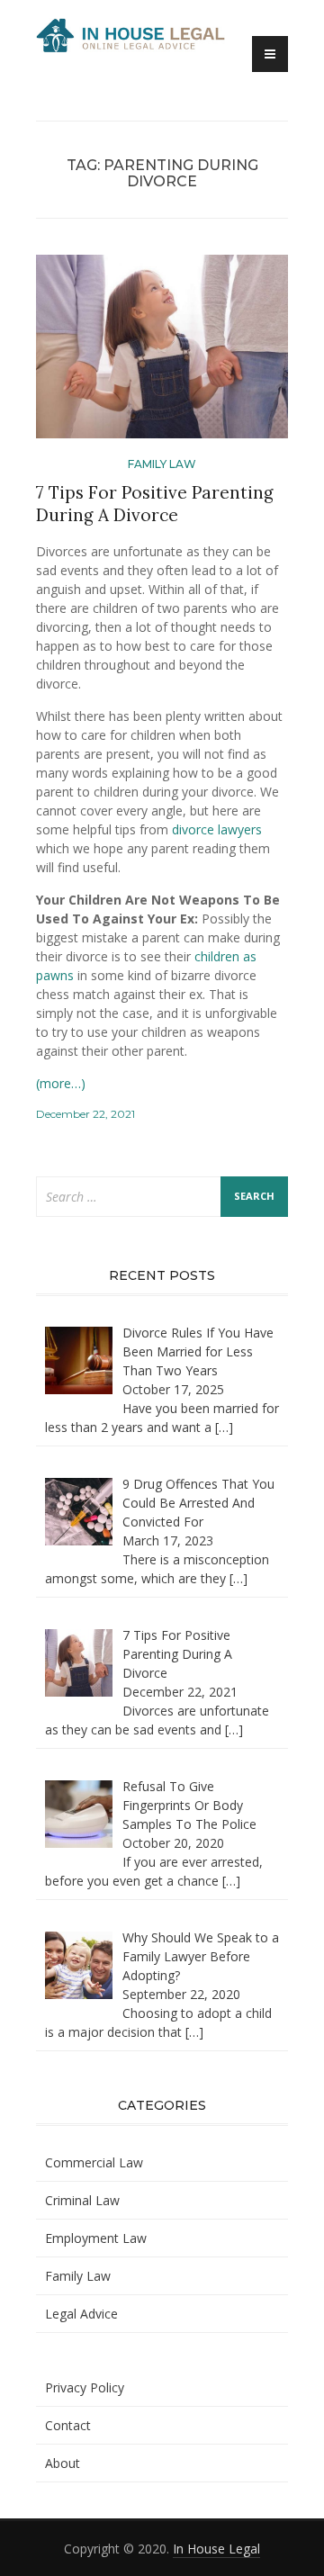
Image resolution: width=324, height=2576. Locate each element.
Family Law (162, 464)
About (63, 2463)
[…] (224, 1427)
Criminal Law (82, 2200)
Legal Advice (81, 2314)
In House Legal (216, 2549)
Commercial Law (94, 2162)
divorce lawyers (217, 829)
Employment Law (96, 2238)
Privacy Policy (85, 2387)
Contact (68, 2425)
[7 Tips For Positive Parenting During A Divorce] (162, 354)
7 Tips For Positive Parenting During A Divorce (155, 504)
